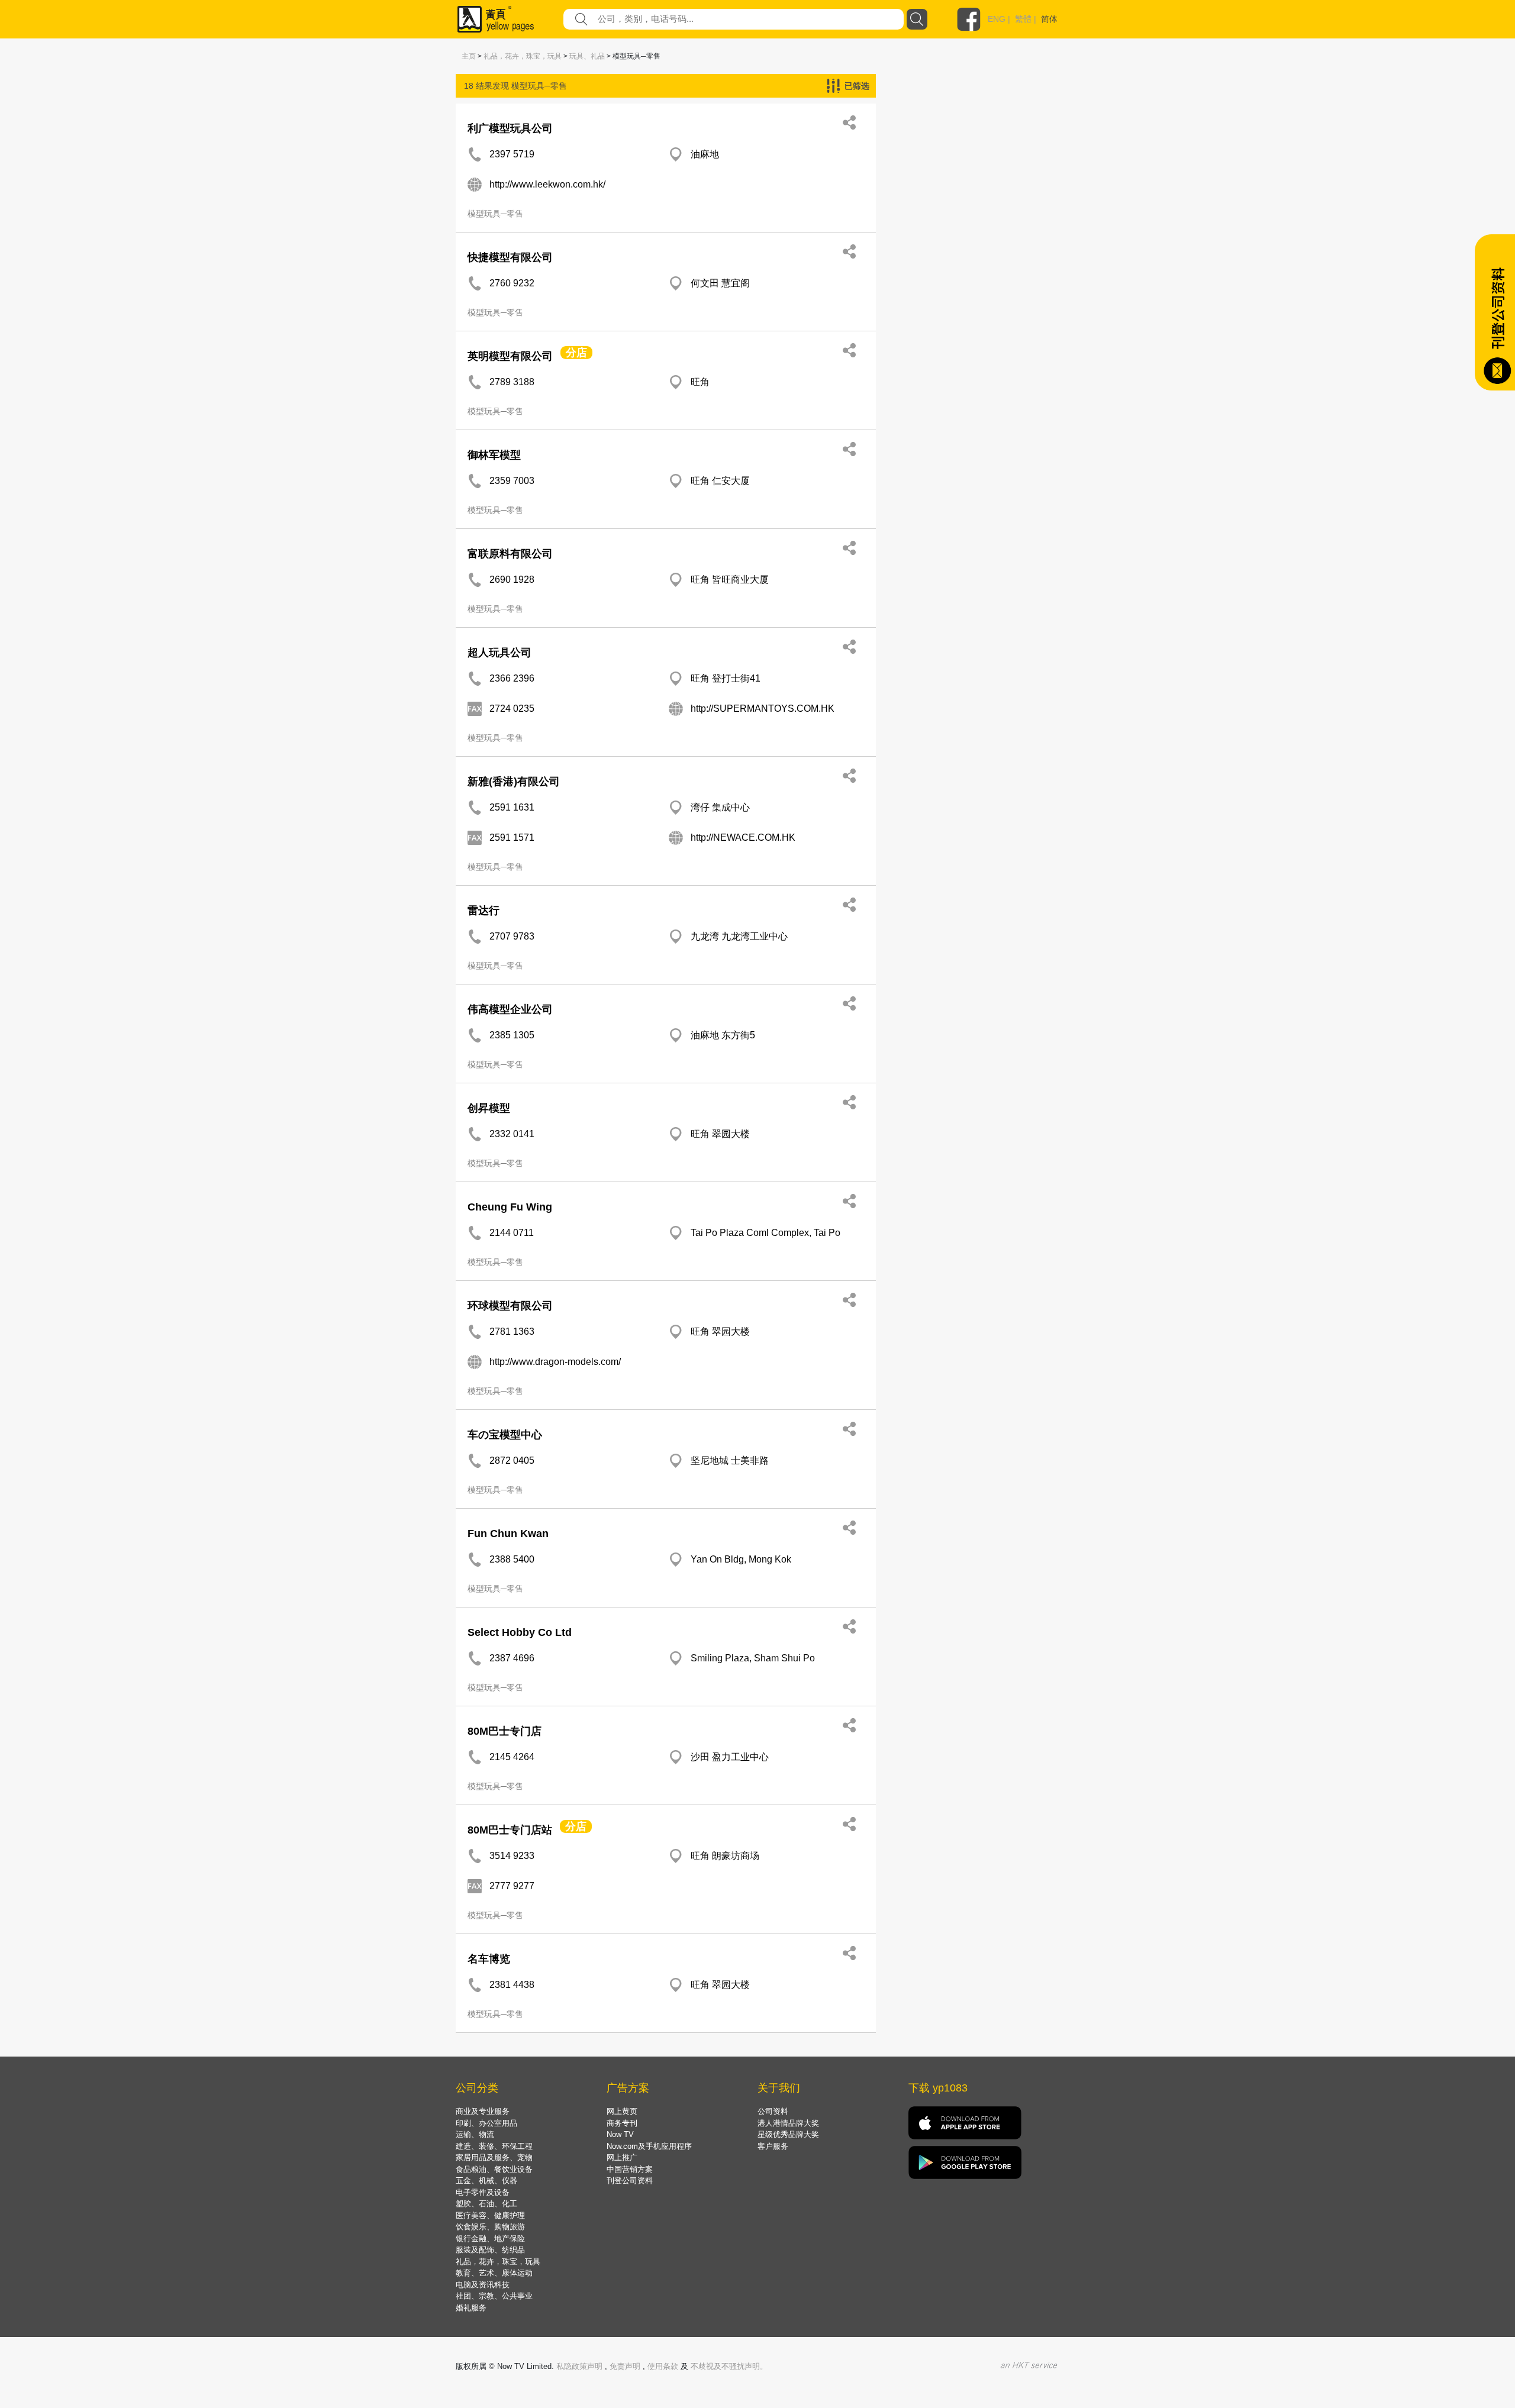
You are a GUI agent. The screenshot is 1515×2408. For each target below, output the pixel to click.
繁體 (1023, 19)
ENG (997, 19)
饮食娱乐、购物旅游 (490, 2227)
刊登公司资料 (630, 2181)
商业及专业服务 (483, 2111)
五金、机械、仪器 (486, 2181)
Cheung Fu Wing (510, 1207)
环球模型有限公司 (510, 1306)
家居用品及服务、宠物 (494, 2157)
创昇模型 (489, 1108)
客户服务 (773, 2146)
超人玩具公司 (499, 653)
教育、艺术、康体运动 (494, 2273)
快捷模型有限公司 (510, 257)
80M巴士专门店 (505, 1731)
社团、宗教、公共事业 (494, 2296)
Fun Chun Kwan (508, 1534)
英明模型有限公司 (510, 356)
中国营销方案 (630, 2169)
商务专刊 (622, 2123)
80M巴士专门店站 (510, 1830)
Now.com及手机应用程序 (649, 2146)
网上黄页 (622, 2111)
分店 (576, 353)
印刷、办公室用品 (486, 2123)
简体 (1049, 19)
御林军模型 (494, 455)
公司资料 (773, 2111)
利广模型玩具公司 (510, 128)
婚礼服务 (471, 2308)
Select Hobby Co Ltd (520, 1632)
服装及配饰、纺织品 (490, 2250)
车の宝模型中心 (505, 1435)
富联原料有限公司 (510, 554)
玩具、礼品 (587, 56)
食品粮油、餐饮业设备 (494, 2169)
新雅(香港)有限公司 (514, 782)
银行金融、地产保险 (490, 2238)
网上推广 (622, 2157)
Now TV (620, 2134)
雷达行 (483, 911)
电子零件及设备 (483, 2192)
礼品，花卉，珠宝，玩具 (523, 56)
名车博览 (489, 1959)
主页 (469, 56)
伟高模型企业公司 (510, 1009)
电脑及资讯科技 (483, 2285)
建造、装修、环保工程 (494, 2146)
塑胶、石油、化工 (486, 2204)
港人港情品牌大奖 (788, 2123)
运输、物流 (475, 2134)
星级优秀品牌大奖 (788, 2134)
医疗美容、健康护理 (490, 2215)
